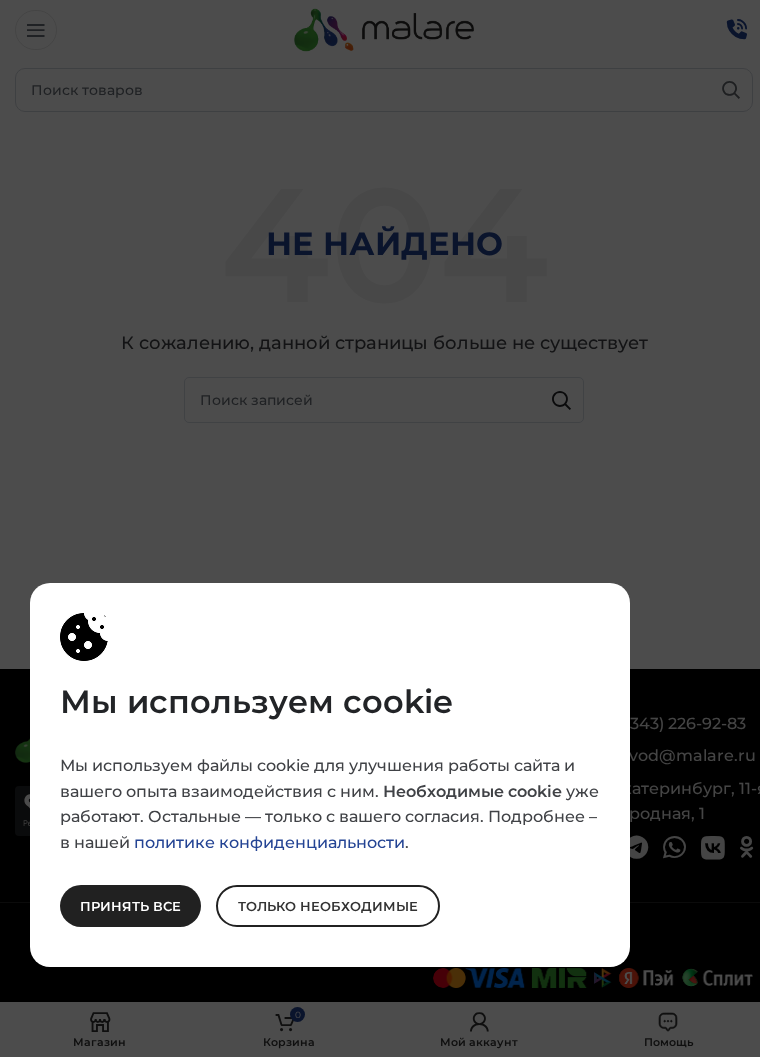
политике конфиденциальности (269, 841)
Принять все (130, 905)
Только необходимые (328, 905)
